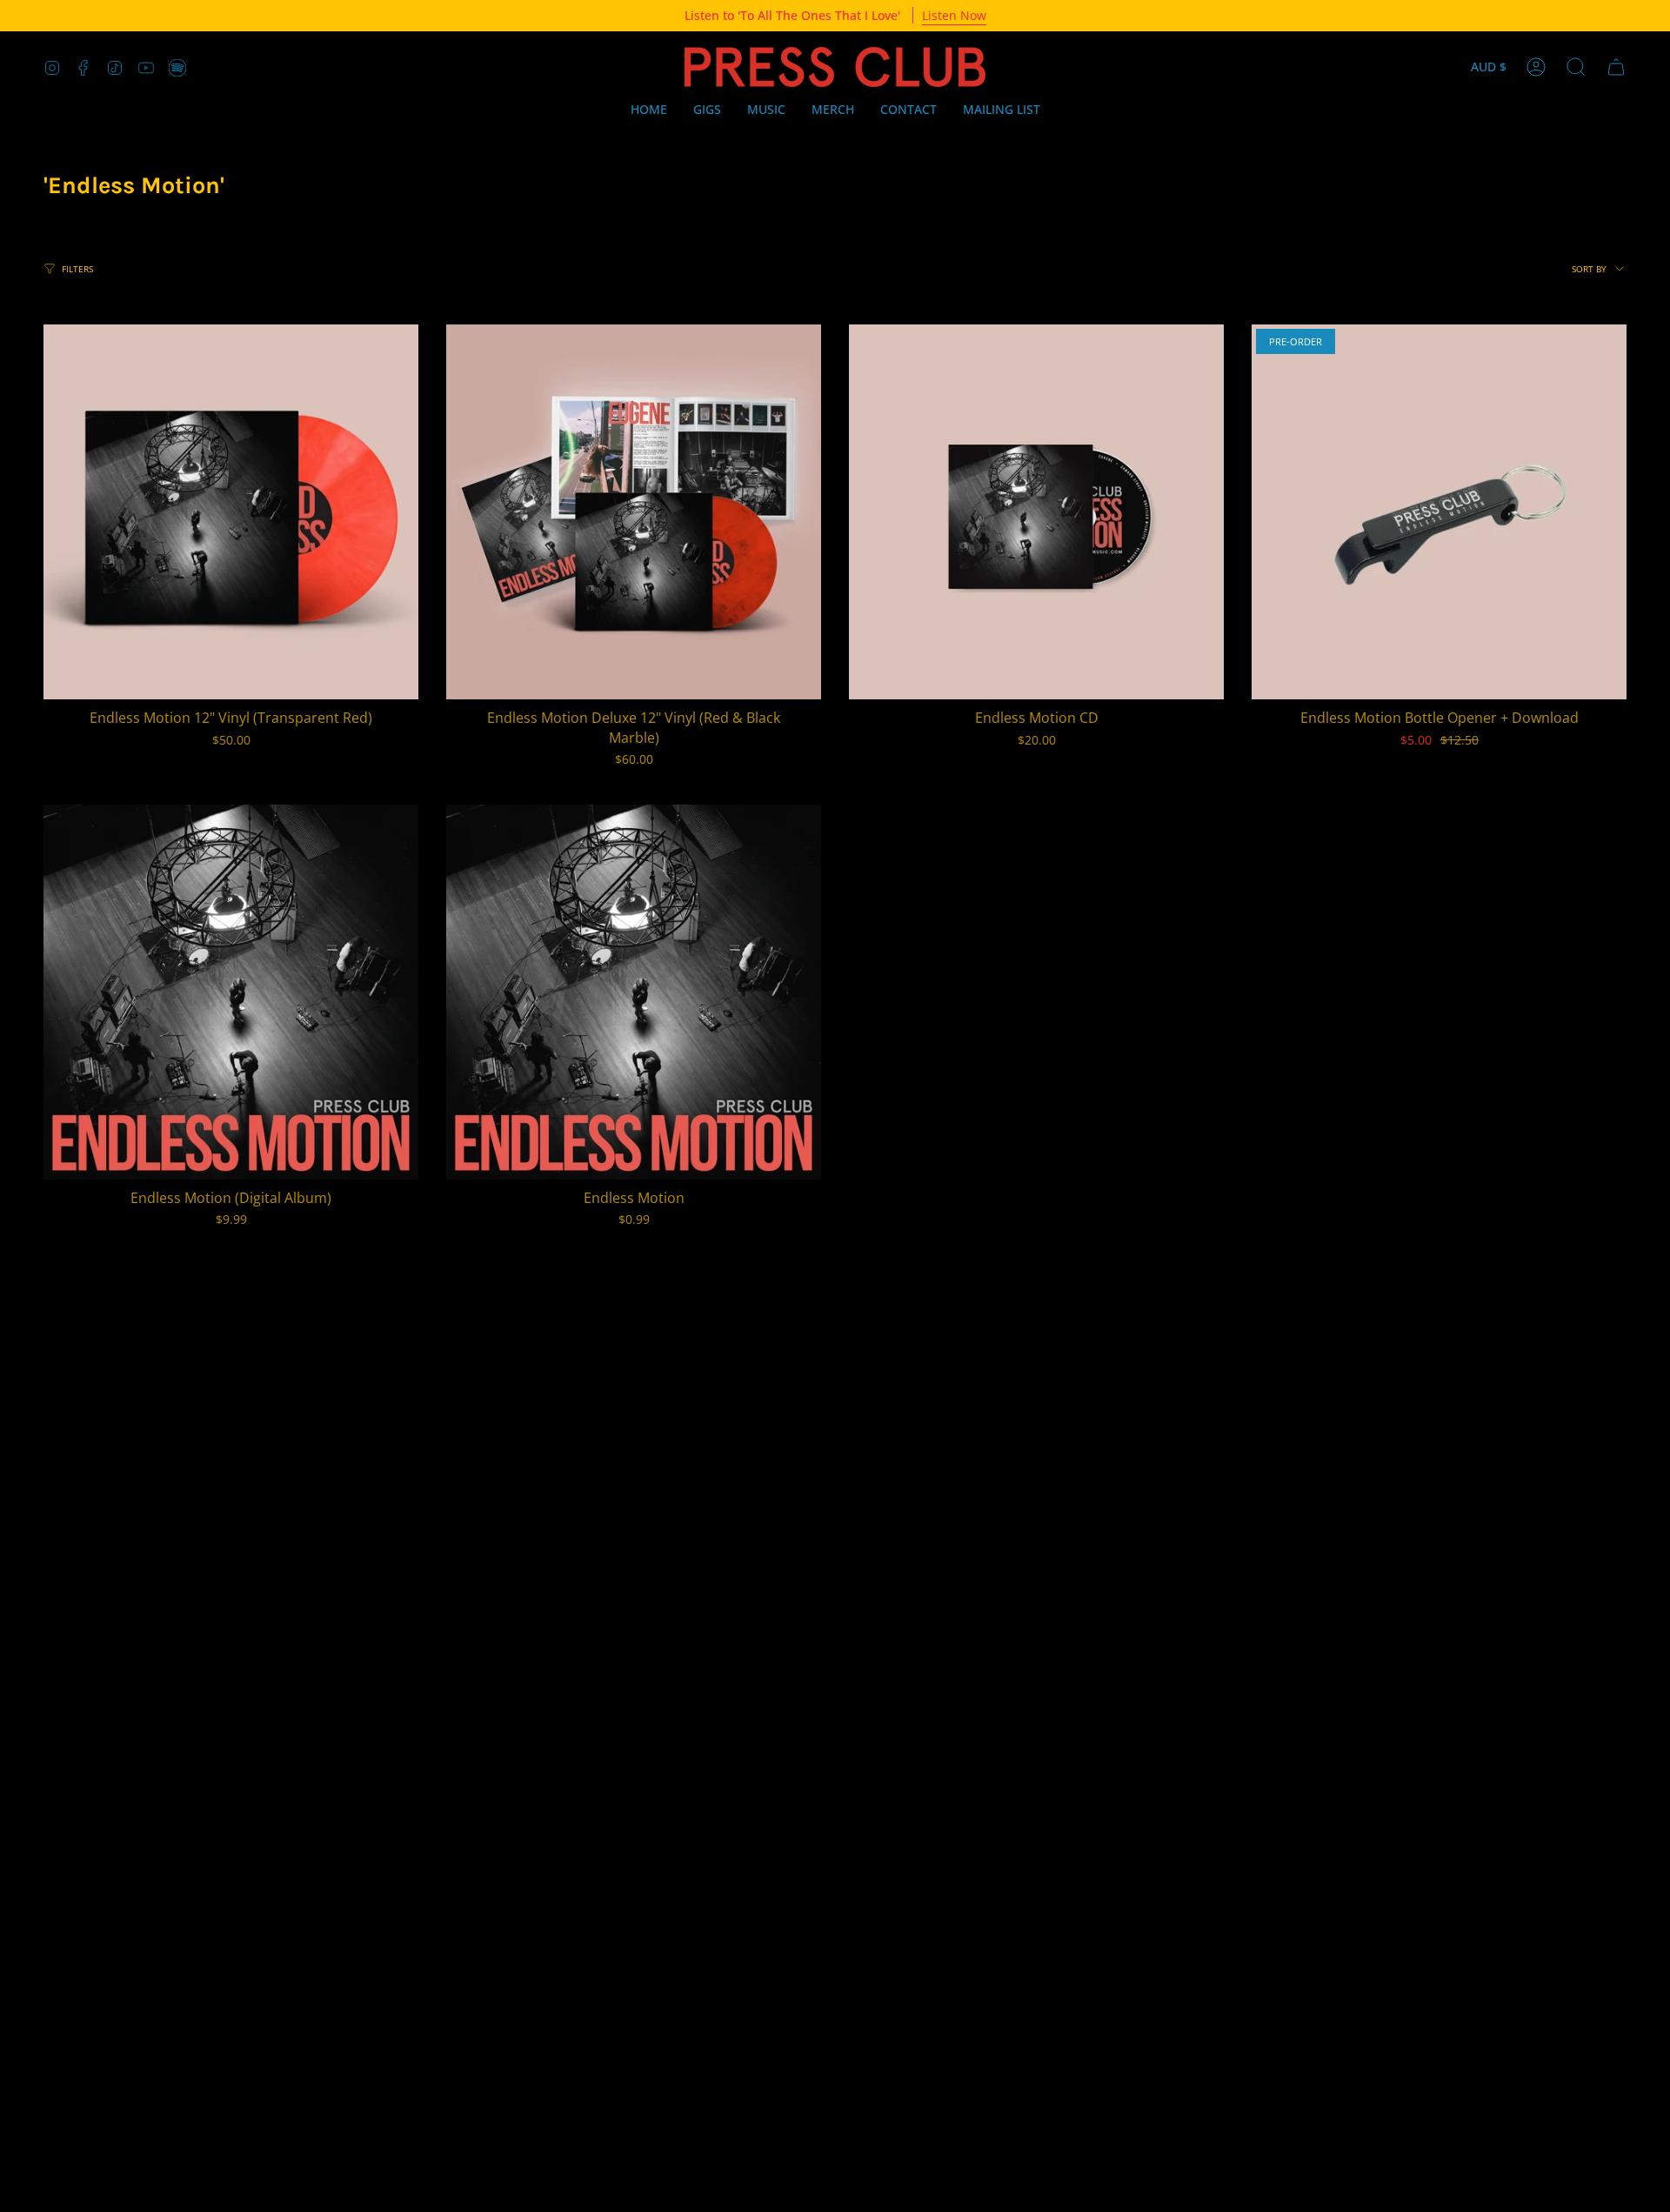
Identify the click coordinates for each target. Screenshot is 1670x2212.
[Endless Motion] (634, 992)
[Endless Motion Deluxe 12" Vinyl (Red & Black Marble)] (634, 512)
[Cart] (1616, 67)
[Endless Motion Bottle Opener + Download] (1439, 512)
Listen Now (954, 15)
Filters (77, 269)
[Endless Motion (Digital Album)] (231, 992)
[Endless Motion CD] (1036, 512)
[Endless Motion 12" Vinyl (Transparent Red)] (231, 512)
